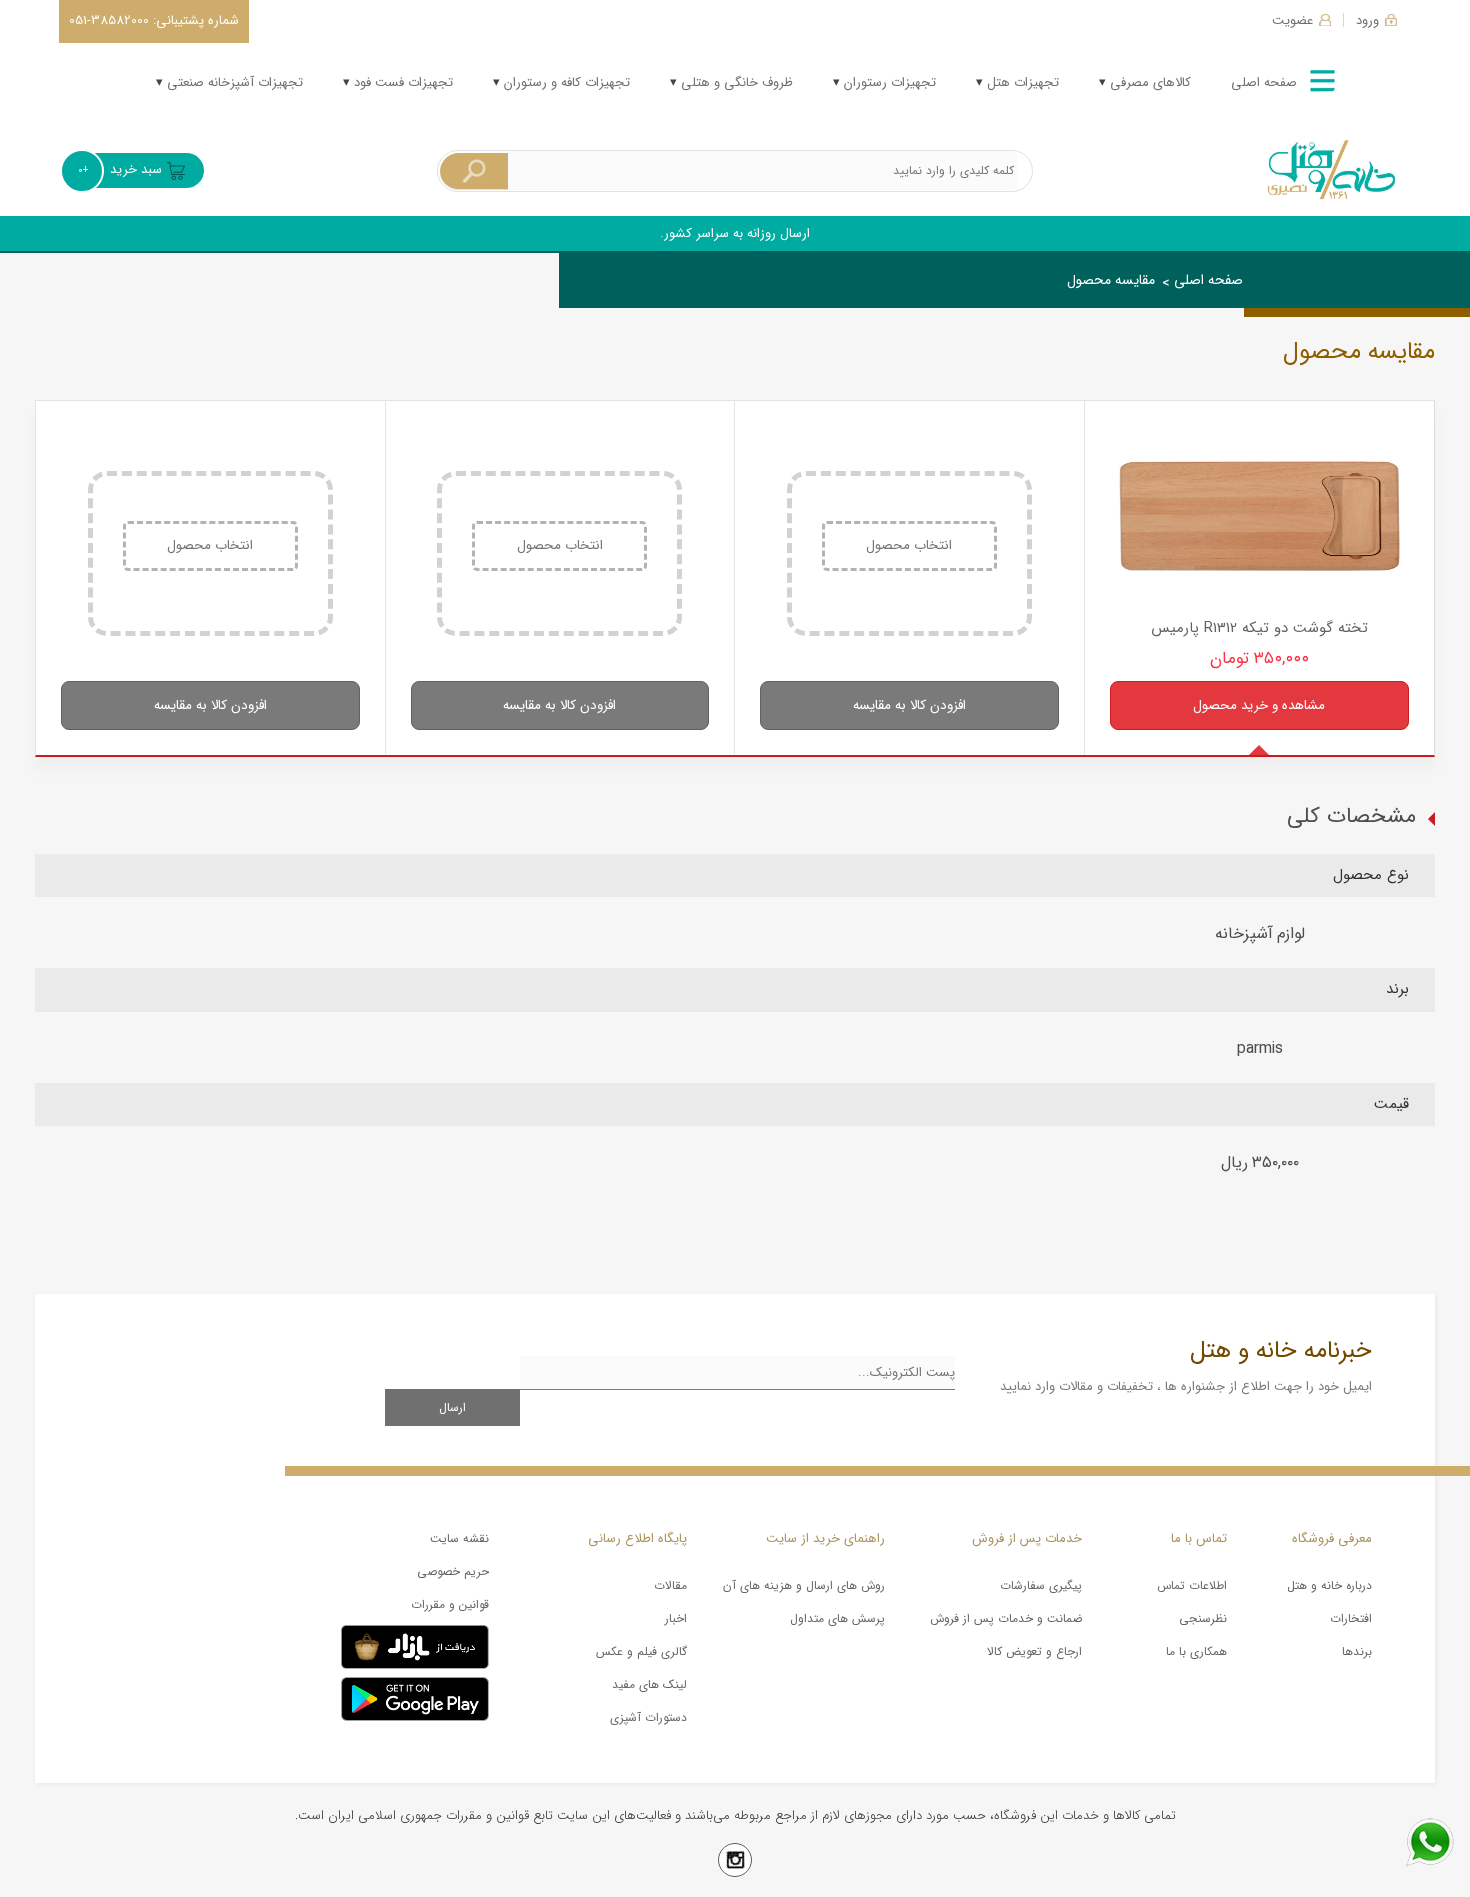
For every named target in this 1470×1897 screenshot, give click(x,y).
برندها (1357, 1651)
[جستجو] (474, 171)
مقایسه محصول (1111, 280)
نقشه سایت (459, 1538)
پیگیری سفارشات (1041, 1585)
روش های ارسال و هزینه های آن (804, 1585)
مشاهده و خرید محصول (1259, 705)
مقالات (670, 1585)
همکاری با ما (1196, 1651)
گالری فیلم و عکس (641, 1651)
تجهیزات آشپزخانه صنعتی (233, 82)
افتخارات (1351, 1618)
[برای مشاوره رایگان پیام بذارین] (1430, 1842)
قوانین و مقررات (450, 1604)
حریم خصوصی (453, 1571)
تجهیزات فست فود (401, 82)
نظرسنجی (1203, 1618)
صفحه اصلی (1264, 82)
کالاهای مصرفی (1148, 82)
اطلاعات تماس (1192, 1585)
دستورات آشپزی (648, 1717)
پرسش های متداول (837, 1618)
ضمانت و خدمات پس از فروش (1006, 1618)
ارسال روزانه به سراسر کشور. (735, 233)
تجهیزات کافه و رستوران (565, 82)
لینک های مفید (649, 1684)
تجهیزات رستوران (888, 82)
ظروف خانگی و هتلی (735, 82)
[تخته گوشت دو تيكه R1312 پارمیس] (1260, 516)
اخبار (676, 1618)
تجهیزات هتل (1021, 82)
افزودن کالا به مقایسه (909, 705)
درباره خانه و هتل (1329, 1585)
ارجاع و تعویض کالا (1034, 1651)
